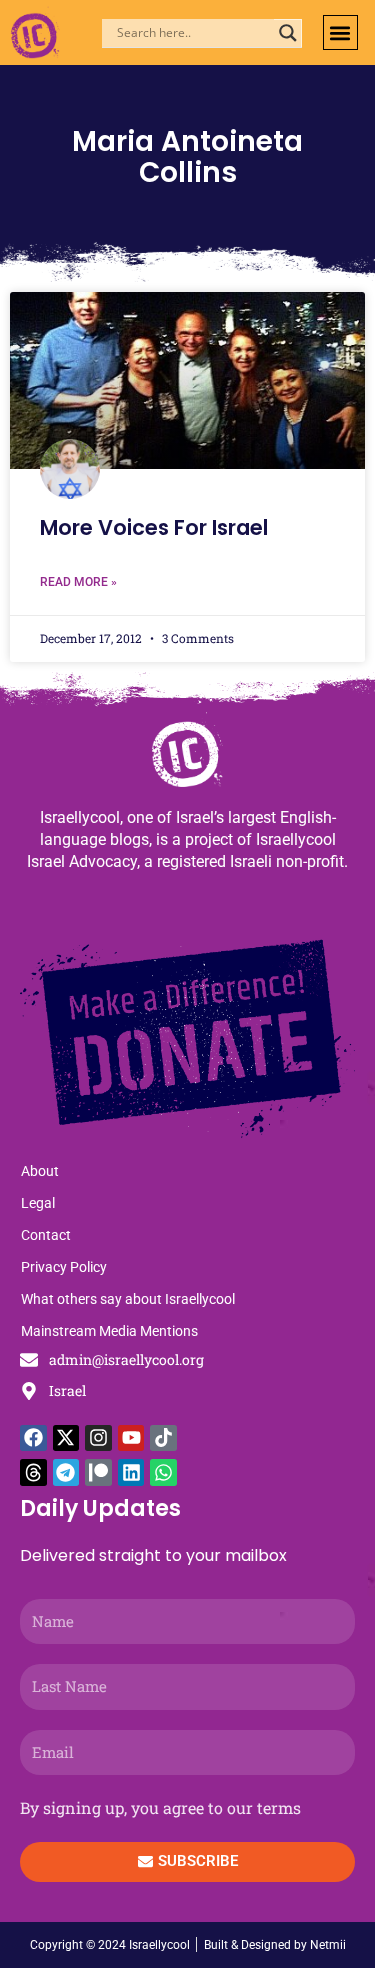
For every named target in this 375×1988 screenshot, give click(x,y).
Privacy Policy (64, 1267)
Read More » (78, 582)
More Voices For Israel (154, 527)
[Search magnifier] (288, 33)
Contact (46, 1235)
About (40, 1171)
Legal (38, 1203)
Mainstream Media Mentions (109, 1331)
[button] (340, 32)
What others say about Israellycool (128, 1299)
